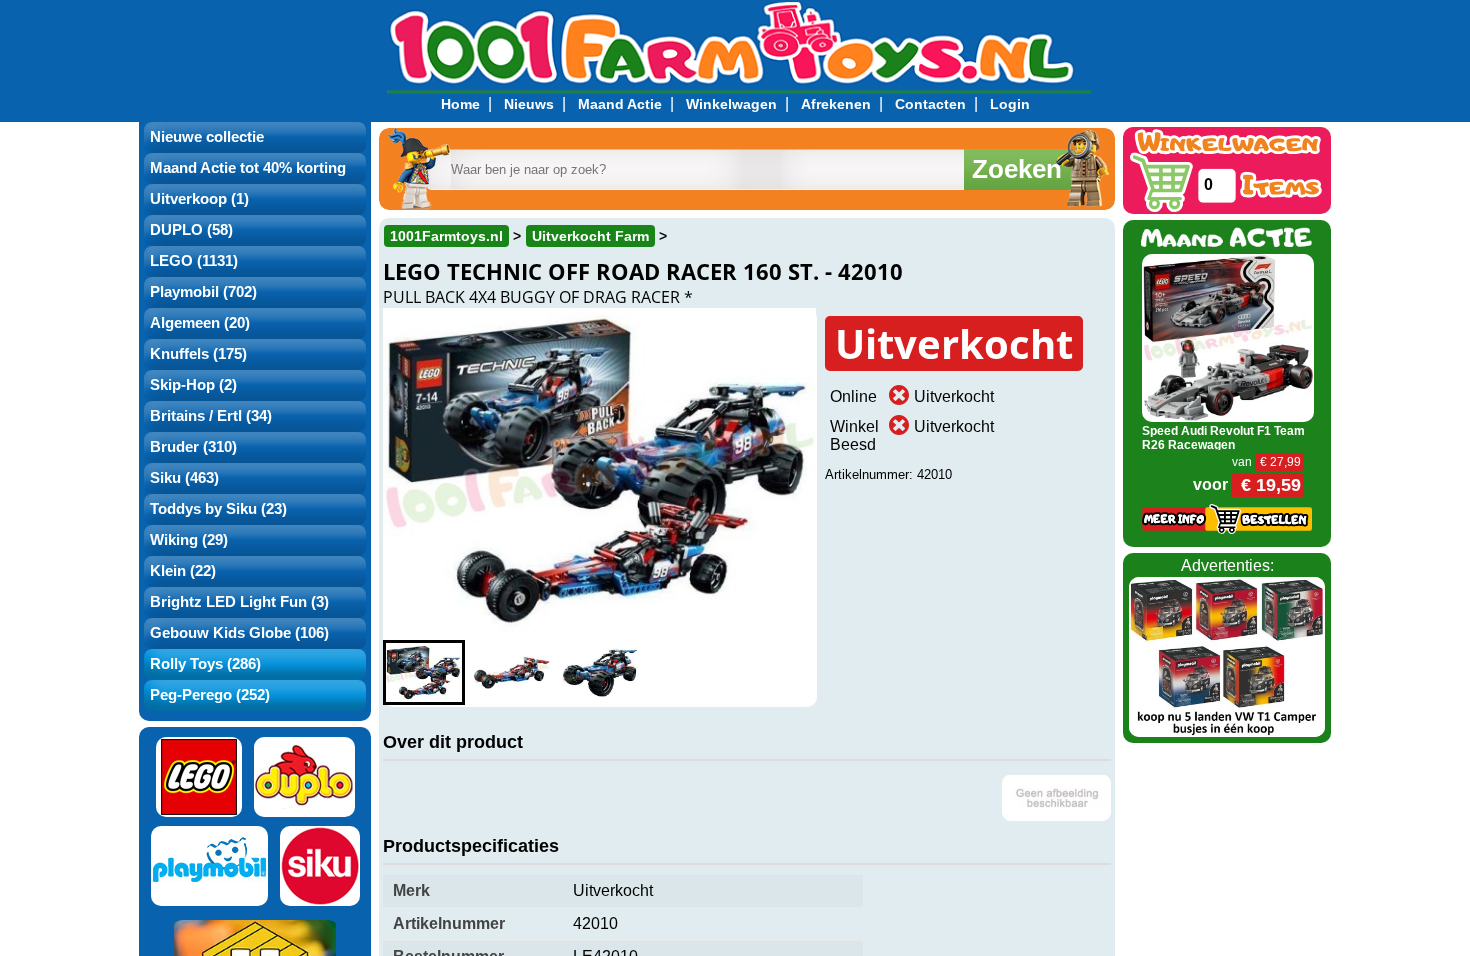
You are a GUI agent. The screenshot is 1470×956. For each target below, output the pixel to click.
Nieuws (529, 104)
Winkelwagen (731, 104)
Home (460, 104)
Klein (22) (183, 571)
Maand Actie (620, 104)
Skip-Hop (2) (193, 385)
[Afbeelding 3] (600, 672)
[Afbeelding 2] (512, 672)
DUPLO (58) (191, 230)
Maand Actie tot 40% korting (248, 168)
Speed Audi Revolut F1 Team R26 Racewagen (1223, 438)
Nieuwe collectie (207, 137)
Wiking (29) (189, 540)
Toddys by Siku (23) (218, 509)
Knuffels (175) (198, 354)
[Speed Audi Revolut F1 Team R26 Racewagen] (1228, 336)
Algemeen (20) (200, 323)
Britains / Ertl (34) (211, 416)
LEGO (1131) (194, 261)
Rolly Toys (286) (205, 664)
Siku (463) (184, 478)
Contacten (930, 104)
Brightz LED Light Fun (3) (239, 602)
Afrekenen (836, 104)
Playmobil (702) (203, 292)
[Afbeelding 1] (424, 672)
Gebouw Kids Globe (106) (239, 633)
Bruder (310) (193, 447)
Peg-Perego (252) (210, 695)
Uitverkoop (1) (199, 199)
